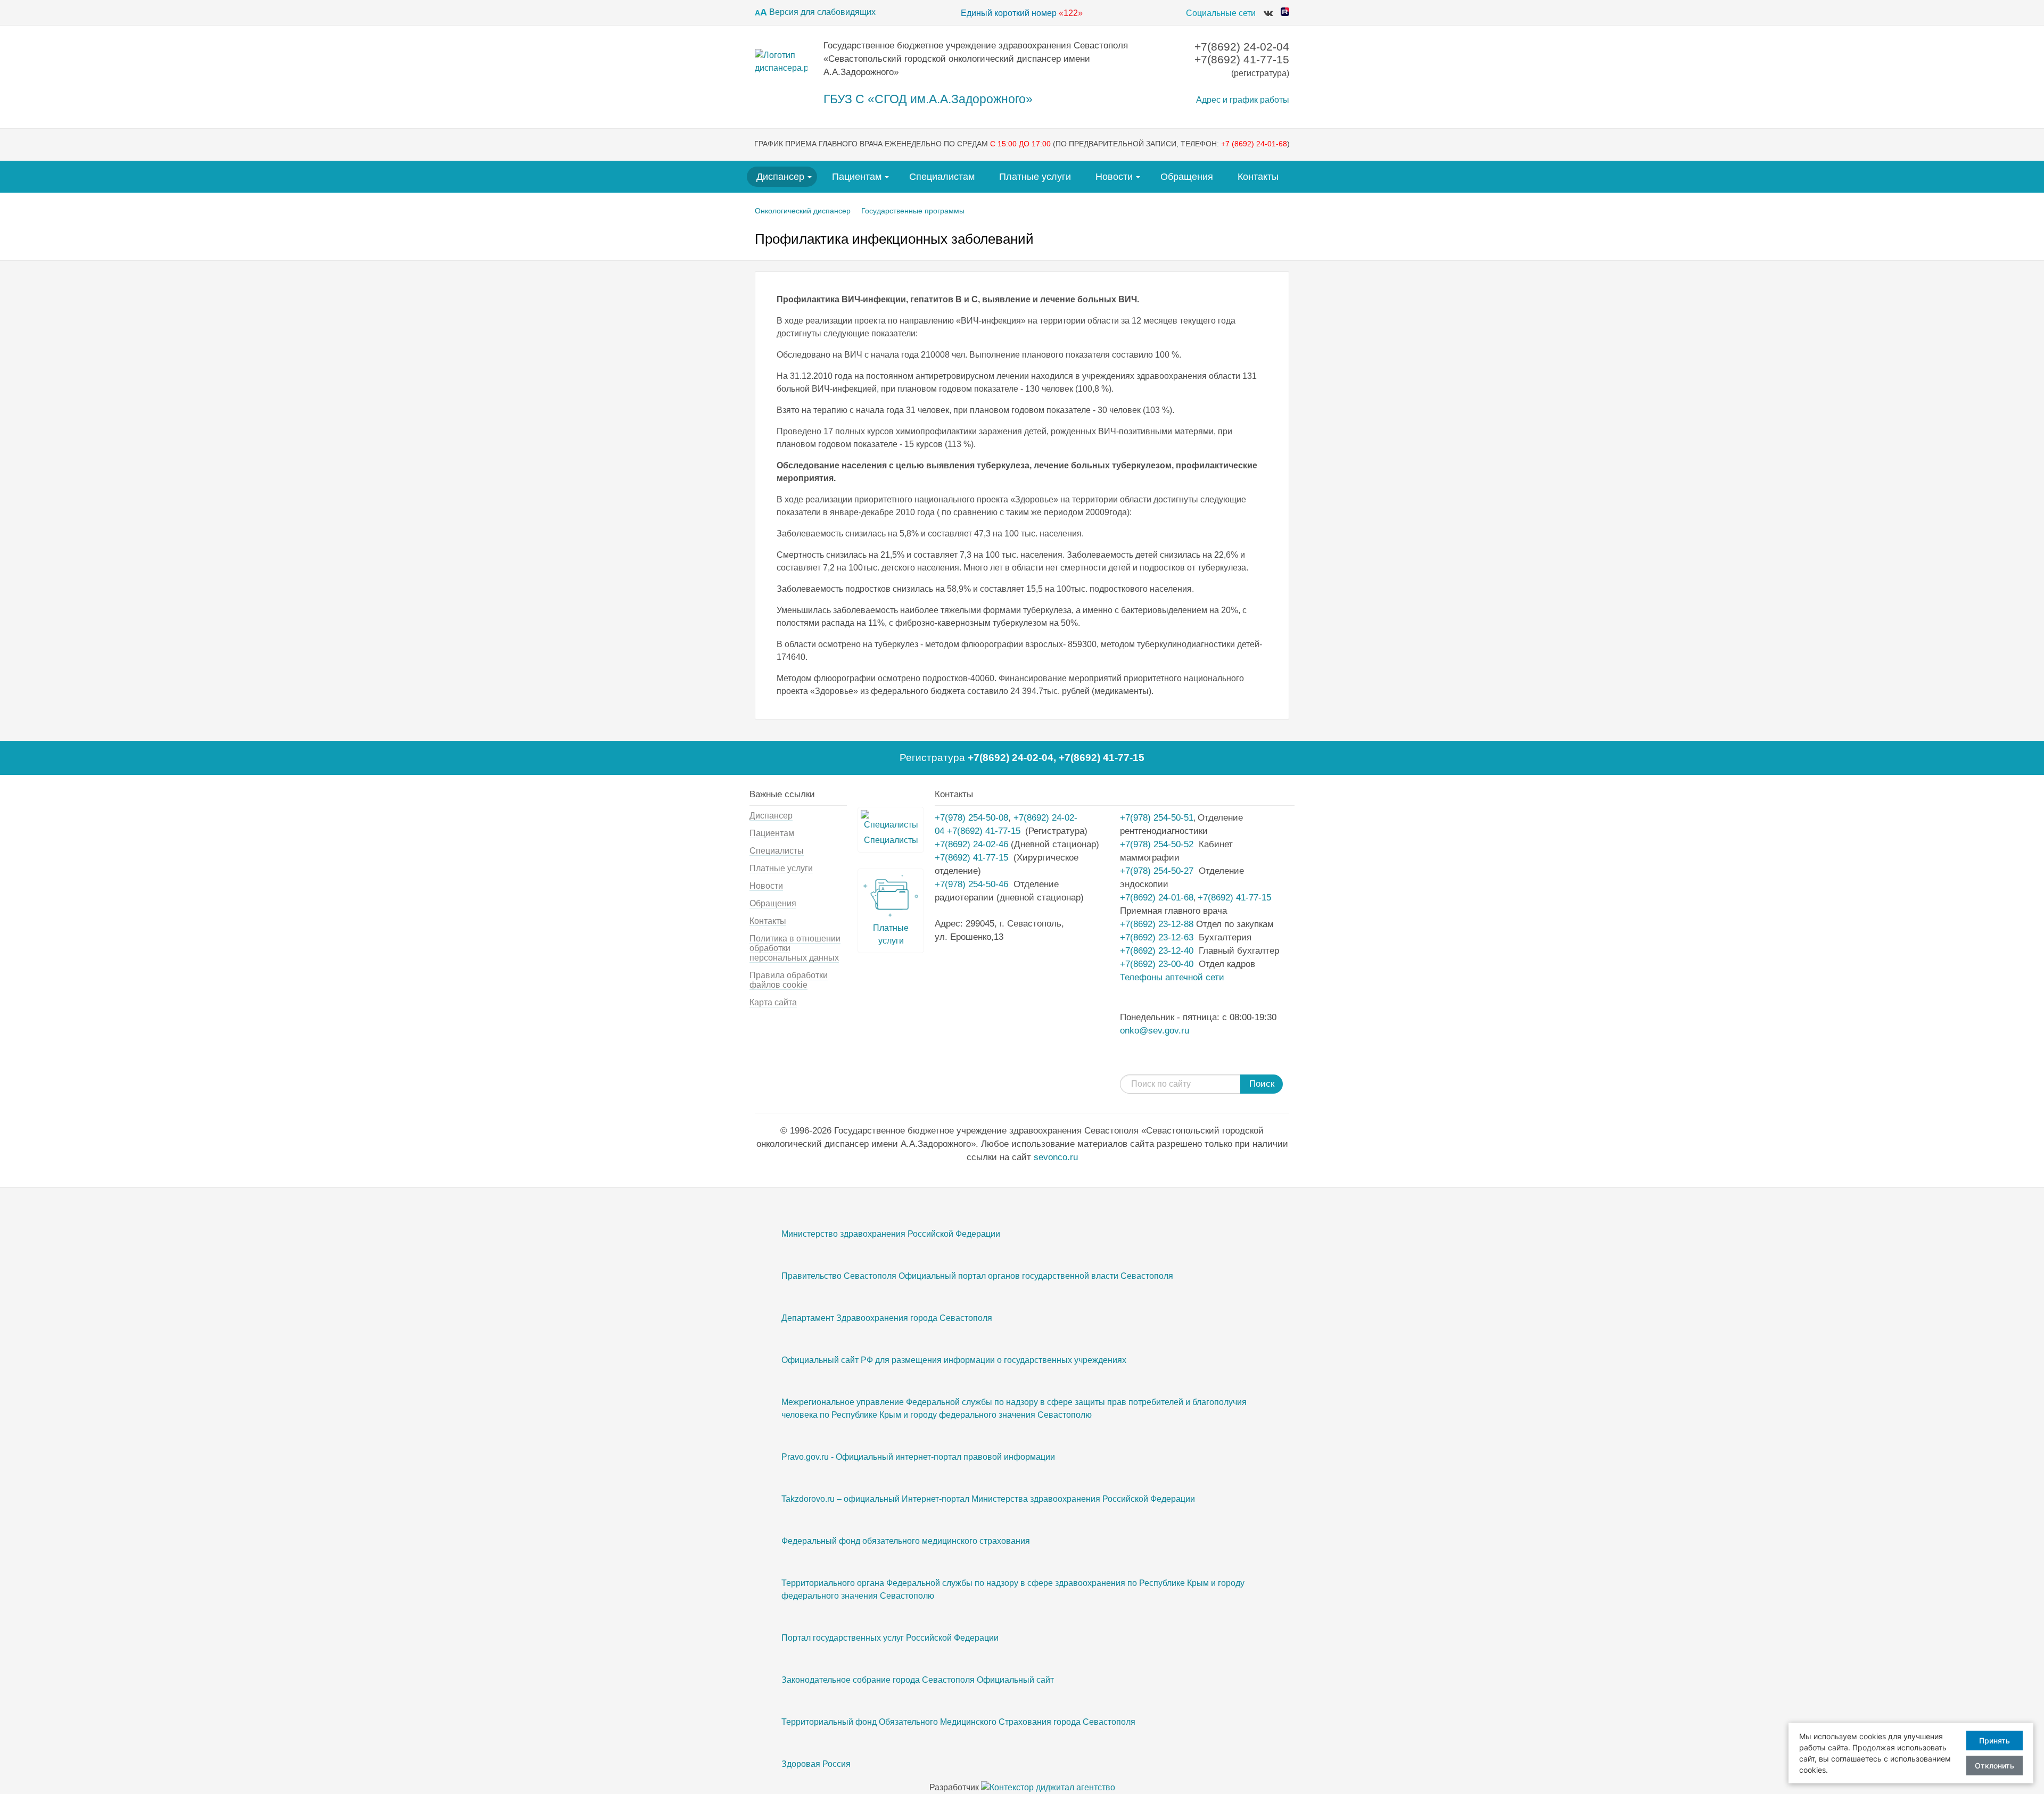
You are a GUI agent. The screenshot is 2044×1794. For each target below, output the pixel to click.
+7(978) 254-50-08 (971, 817)
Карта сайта (773, 1002)
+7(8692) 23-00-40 (1157, 964)
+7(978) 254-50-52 (1157, 844)
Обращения (1187, 177)
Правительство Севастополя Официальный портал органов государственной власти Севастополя (977, 1276)
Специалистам (942, 177)
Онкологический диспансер (803, 211)
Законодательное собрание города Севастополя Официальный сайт (918, 1680)
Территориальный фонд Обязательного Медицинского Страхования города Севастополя (958, 1722)
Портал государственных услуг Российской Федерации (890, 1638)
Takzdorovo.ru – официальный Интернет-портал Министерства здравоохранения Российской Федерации (988, 1499)
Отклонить (1994, 1766)
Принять (1994, 1741)
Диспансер (780, 177)
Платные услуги (1035, 177)
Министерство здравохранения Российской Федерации (891, 1234)
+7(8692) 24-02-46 (971, 844)
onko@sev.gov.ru (1155, 1030)
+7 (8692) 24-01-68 (1254, 144)
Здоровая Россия (816, 1764)
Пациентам (857, 177)
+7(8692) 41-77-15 (1102, 758)
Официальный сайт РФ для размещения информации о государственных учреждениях (954, 1360)
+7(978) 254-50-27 (1157, 871)
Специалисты (777, 851)
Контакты (1258, 177)
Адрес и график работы (1243, 100)
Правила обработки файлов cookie (789, 980)
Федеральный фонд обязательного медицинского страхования (906, 1541)
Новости (1114, 177)
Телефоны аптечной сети (1172, 977)
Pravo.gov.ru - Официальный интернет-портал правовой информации (918, 1457)
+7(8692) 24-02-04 (1011, 758)
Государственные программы (913, 211)
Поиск (1262, 1084)
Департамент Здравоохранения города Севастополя (887, 1318)
